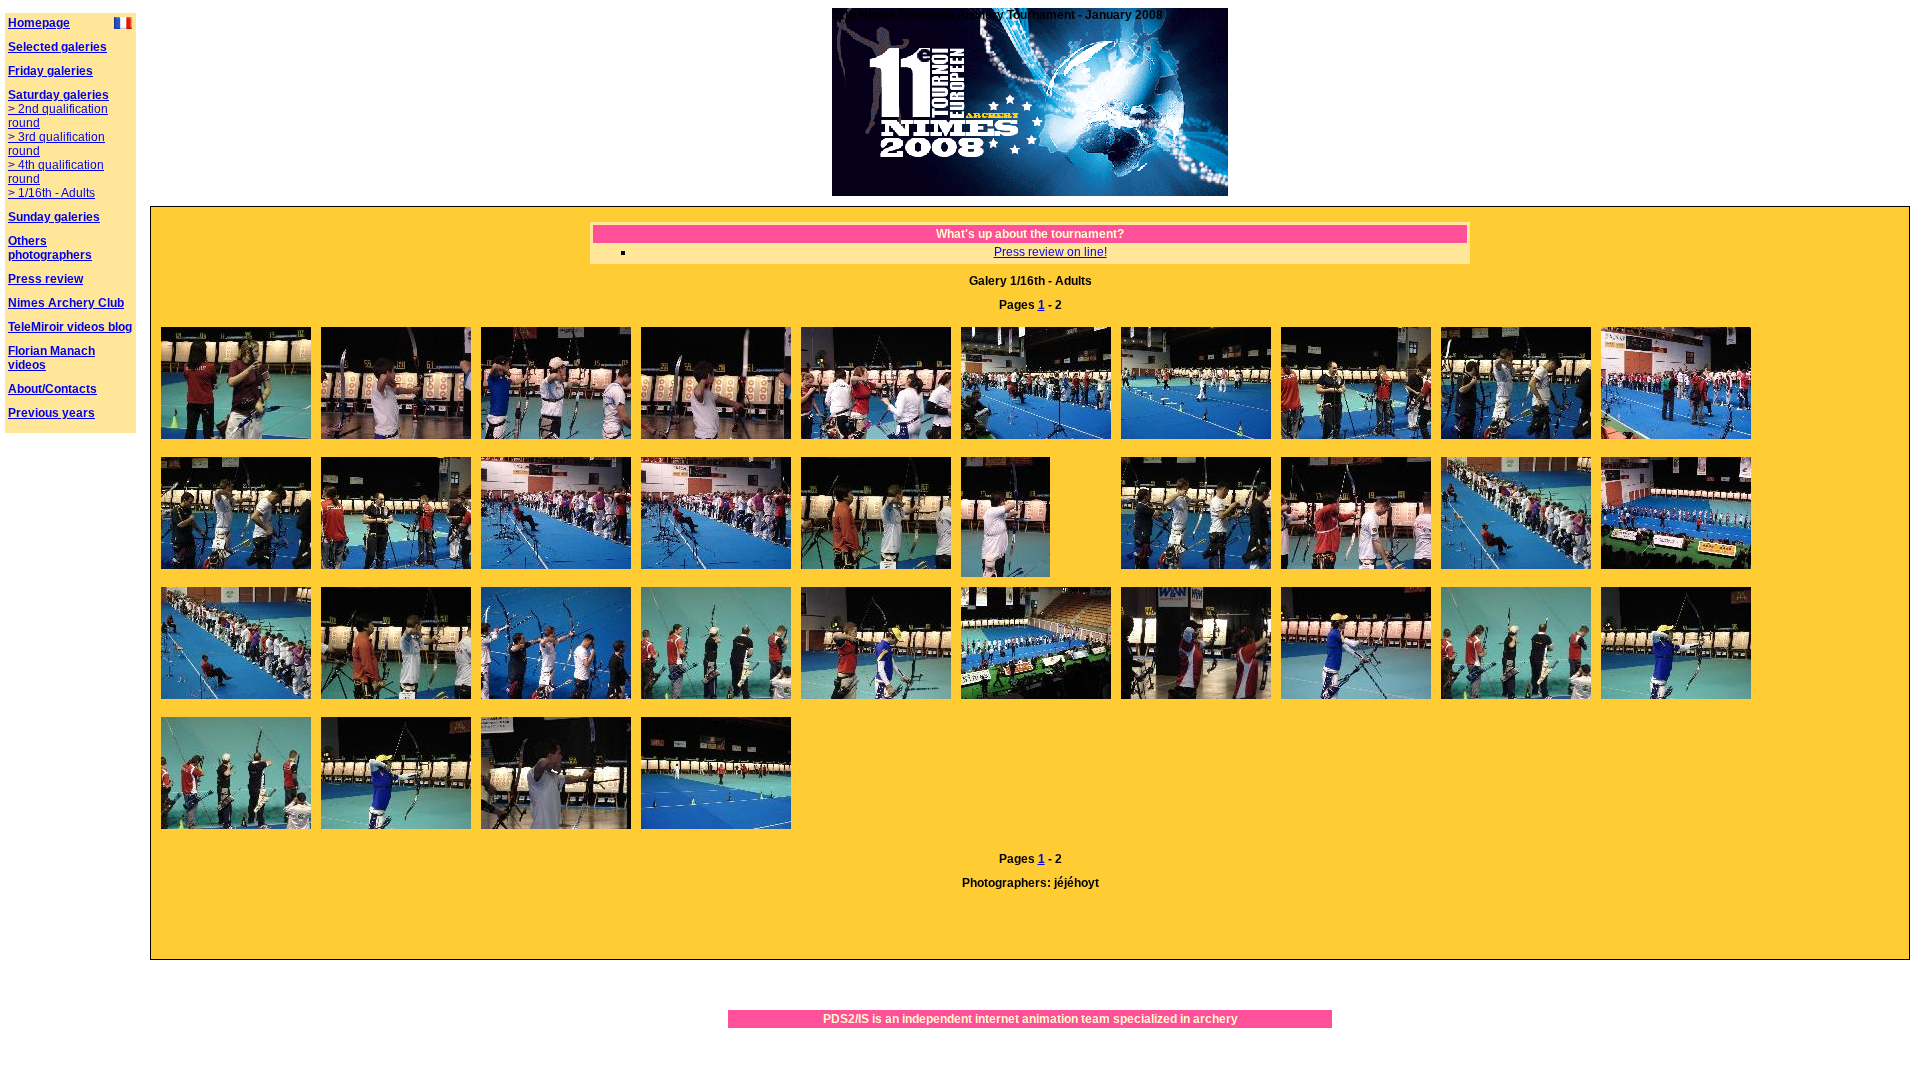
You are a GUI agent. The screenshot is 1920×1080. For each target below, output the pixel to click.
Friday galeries (50, 71)
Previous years (51, 413)
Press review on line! (1050, 252)
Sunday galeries (54, 217)
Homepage (39, 23)
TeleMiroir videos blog (70, 327)
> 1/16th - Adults (51, 193)
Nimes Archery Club (66, 303)
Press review (45, 279)
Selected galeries (57, 47)
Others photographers (50, 248)
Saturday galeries (58, 95)
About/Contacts (52, 389)
